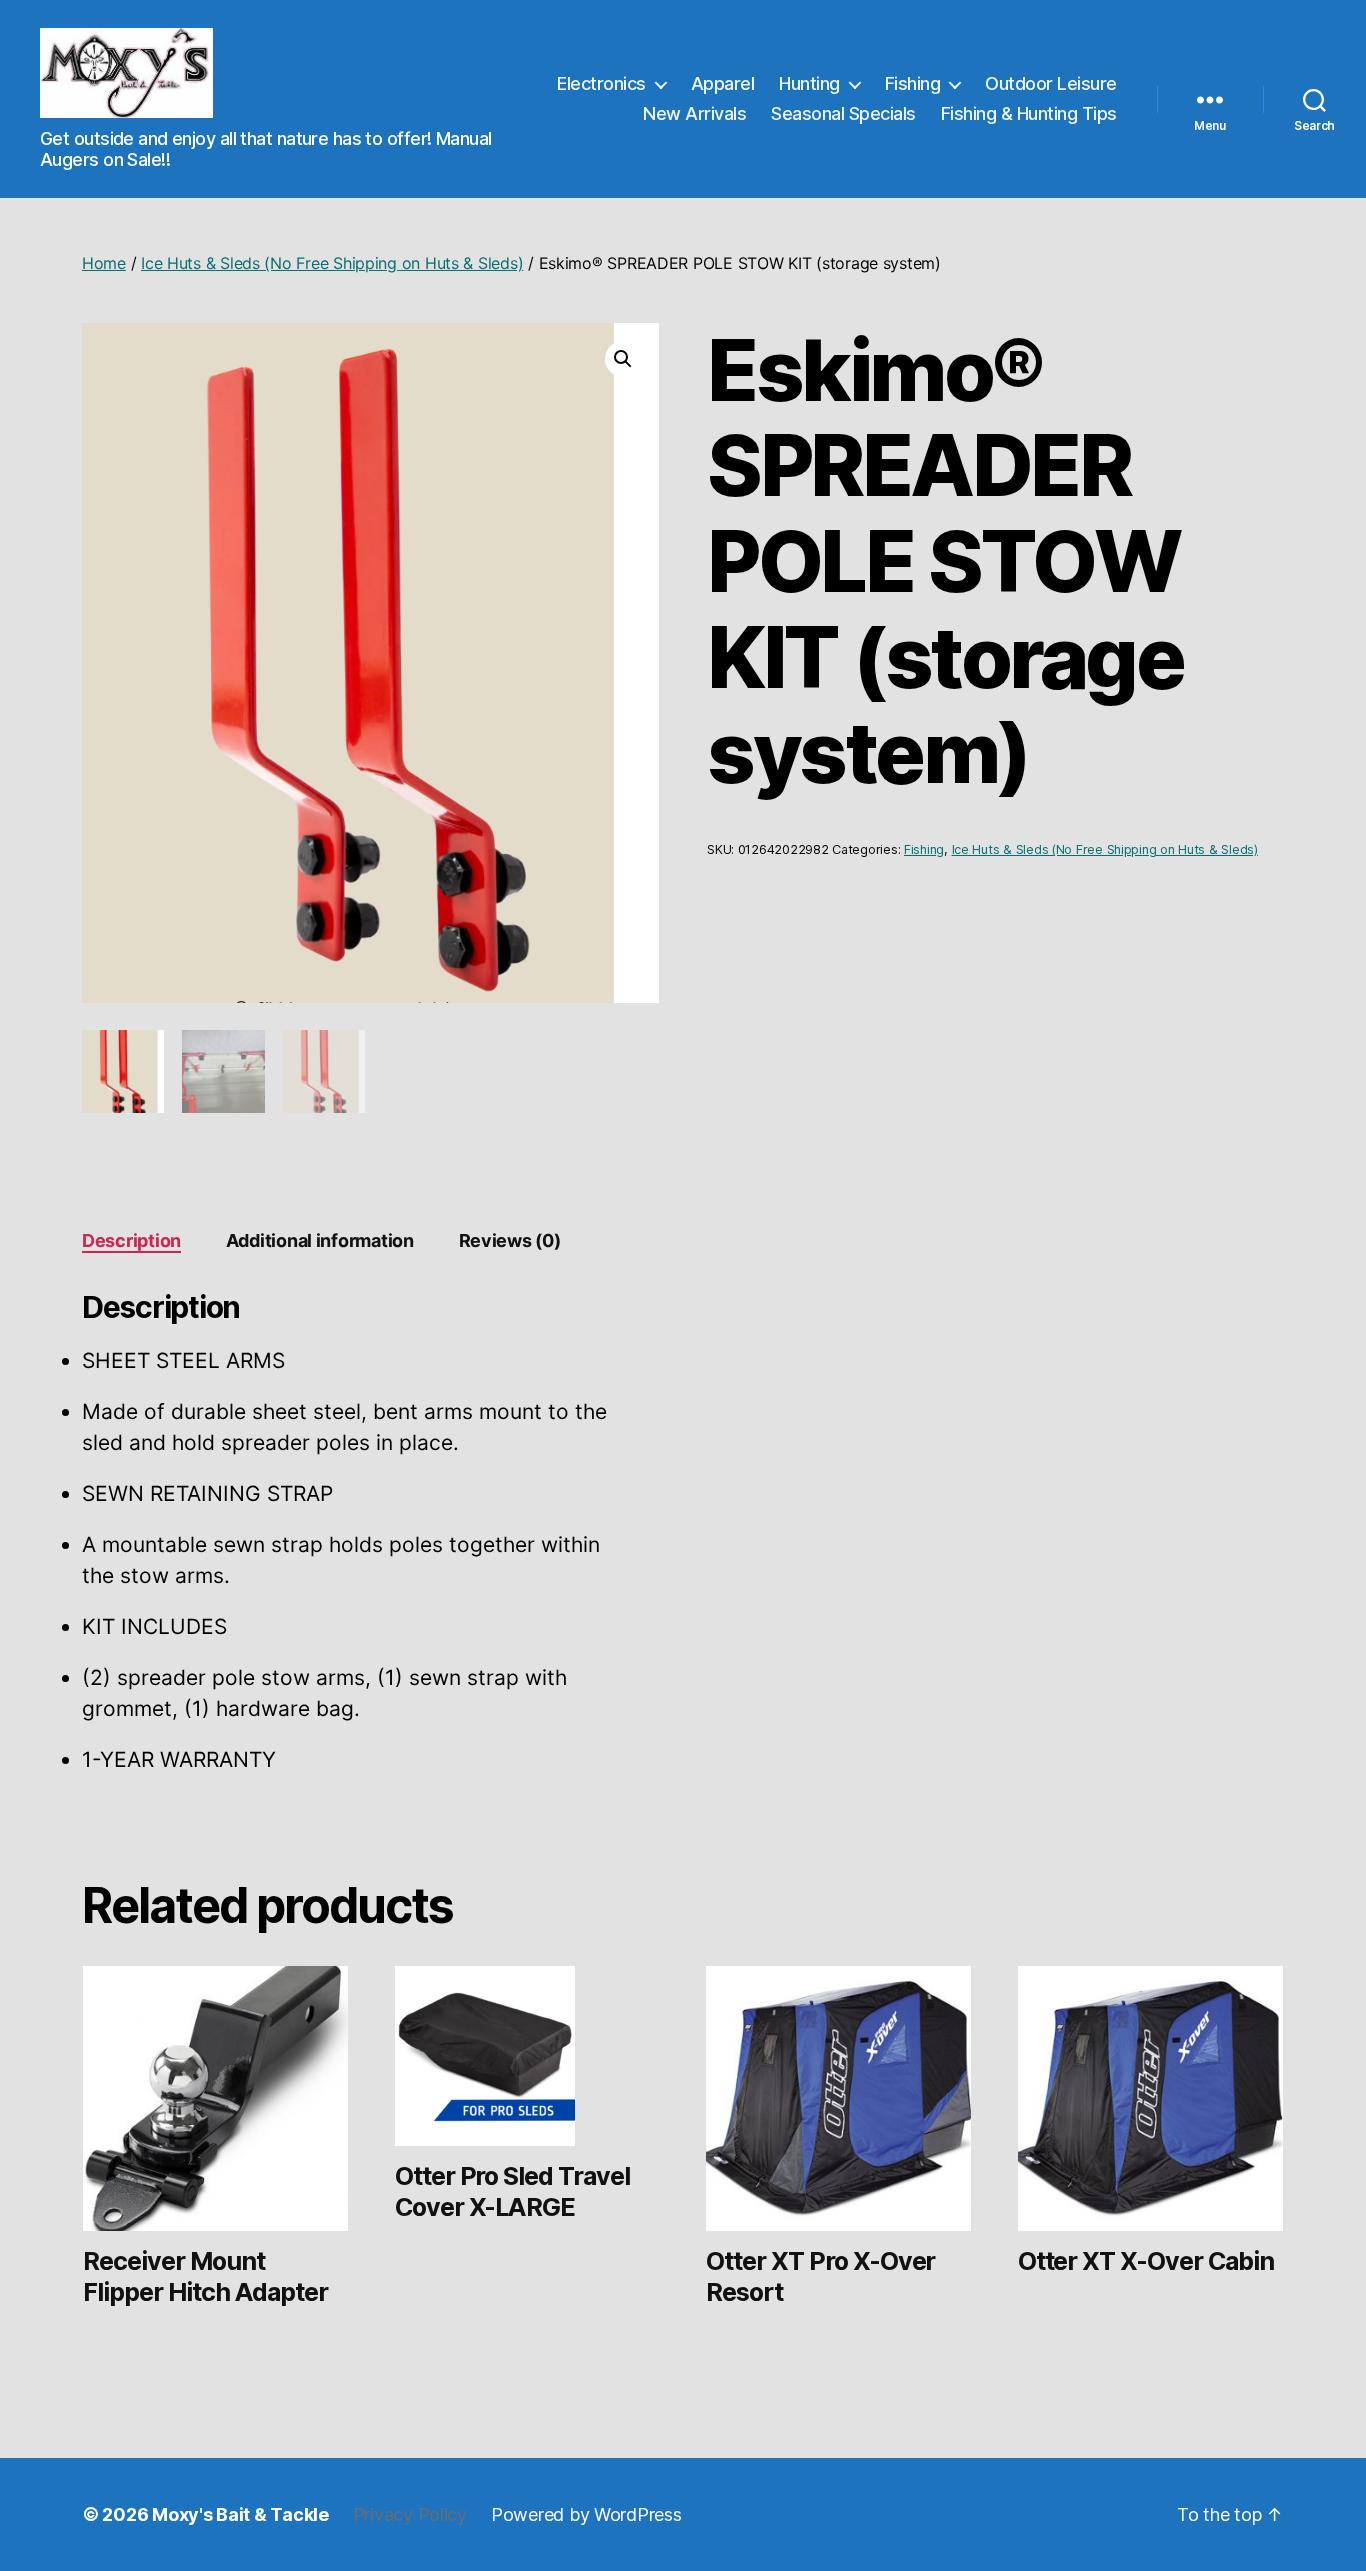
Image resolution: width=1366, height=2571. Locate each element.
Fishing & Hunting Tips (1029, 113)
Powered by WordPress (586, 2514)
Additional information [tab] (320, 1240)
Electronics (601, 83)
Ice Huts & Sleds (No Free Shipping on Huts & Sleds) (332, 263)
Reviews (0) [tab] (510, 1240)
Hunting (809, 83)
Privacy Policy (410, 2514)
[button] (623, 359)
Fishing (913, 83)
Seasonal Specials (843, 113)
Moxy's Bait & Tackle (240, 2514)
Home (104, 263)
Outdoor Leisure (1051, 83)
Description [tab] (131, 1240)
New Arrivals (694, 113)
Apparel (723, 83)
